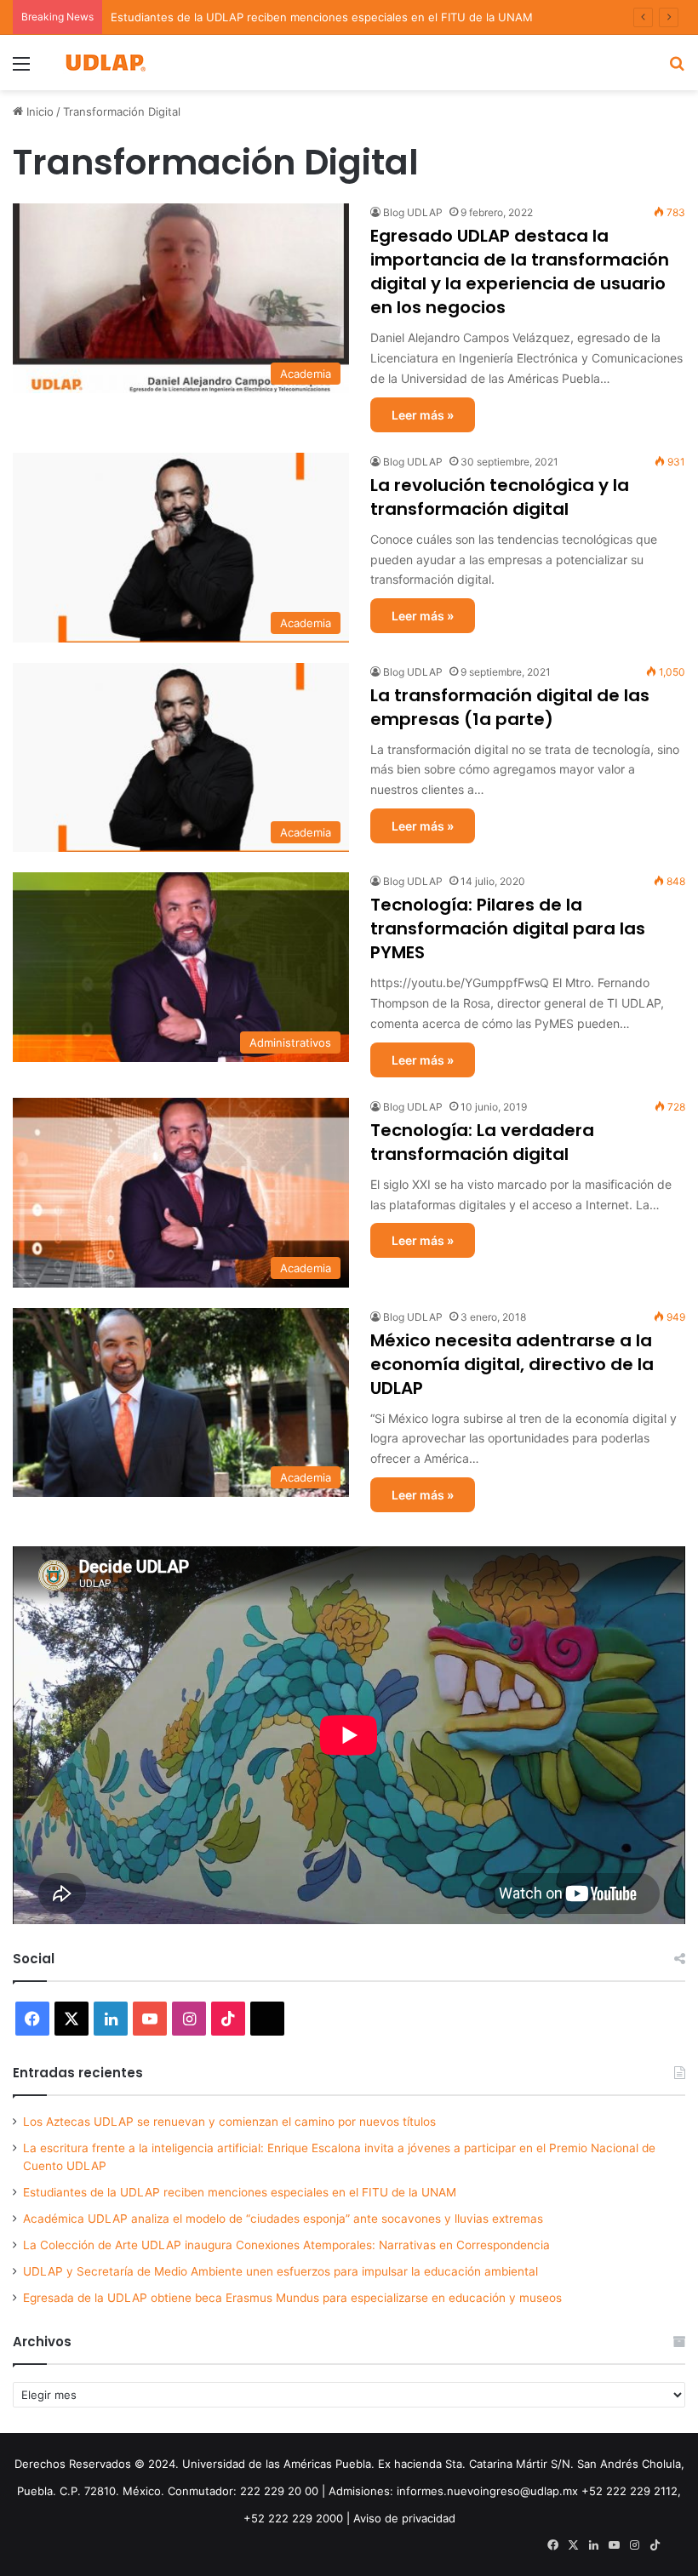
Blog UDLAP (413, 212)
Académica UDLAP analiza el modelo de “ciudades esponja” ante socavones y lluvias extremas (283, 2219)
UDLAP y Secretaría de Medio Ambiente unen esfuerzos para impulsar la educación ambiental (280, 2271)
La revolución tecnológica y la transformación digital (500, 497)
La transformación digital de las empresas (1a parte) (510, 707)
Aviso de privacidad (404, 2518)
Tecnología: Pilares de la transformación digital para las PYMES (508, 928)
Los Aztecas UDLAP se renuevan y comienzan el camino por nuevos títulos (229, 2122)
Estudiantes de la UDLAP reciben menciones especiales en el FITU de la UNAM (322, 17)
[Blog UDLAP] (105, 63)
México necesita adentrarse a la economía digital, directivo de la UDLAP (512, 1364)
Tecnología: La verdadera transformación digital (482, 1142)
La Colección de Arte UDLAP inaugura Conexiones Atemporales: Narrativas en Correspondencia (286, 2245)
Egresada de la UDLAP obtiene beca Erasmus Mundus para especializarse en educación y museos (292, 2298)
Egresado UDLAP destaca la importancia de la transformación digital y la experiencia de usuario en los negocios (520, 271)
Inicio (38, 111)
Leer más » (423, 415)
